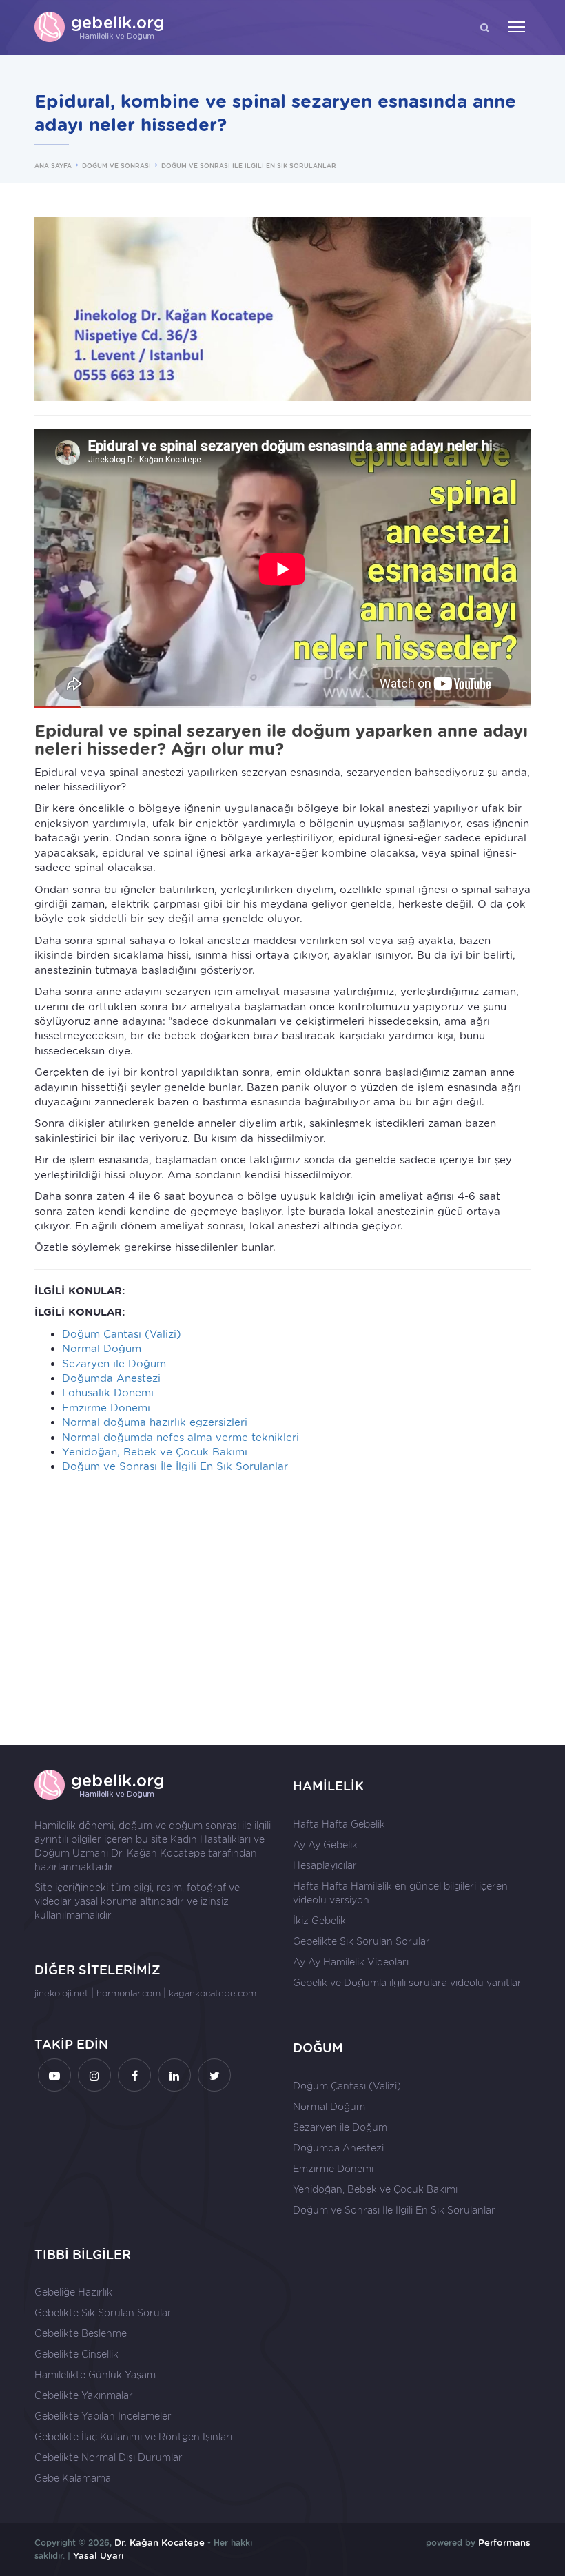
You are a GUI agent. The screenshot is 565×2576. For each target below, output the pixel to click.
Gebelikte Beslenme (81, 2333)
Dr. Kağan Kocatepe (158, 1853)
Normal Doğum (102, 1349)
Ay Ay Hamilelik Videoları (351, 1962)
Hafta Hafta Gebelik (339, 1824)
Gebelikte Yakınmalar (84, 2395)
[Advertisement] (282, 1599)
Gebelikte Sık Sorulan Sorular (361, 1941)
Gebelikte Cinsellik (76, 2354)
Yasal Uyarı (99, 2556)
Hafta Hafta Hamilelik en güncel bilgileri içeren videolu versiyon (400, 1893)
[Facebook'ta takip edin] (134, 2075)
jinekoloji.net (61, 1993)
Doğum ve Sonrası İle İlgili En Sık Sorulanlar (175, 1466)
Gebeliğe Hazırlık (73, 2292)
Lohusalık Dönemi (108, 1393)
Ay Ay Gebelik (325, 1845)
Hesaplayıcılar (325, 1865)
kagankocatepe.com (213, 1993)
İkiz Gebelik (319, 1921)
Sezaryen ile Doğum (114, 1364)
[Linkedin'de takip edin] (174, 2075)
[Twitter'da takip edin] (214, 2075)
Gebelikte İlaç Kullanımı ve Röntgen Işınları (133, 2437)
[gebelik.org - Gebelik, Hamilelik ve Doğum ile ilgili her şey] (100, 28)
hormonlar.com (129, 1993)
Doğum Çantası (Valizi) (122, 1334)
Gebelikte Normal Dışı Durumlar (109, 2457)
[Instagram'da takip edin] (94, 2075)
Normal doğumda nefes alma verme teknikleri (181, 1438)
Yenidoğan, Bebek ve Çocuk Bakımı (155, 1452)
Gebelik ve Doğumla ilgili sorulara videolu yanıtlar (407, 1983)
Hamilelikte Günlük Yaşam (95, 2375)
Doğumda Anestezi (111, 1378)
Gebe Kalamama (73, 2478)
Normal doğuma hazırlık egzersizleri (155, 1422)
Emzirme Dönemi (106, 1408)
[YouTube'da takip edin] (54, 2075)
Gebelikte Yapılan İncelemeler (103, 2416)
